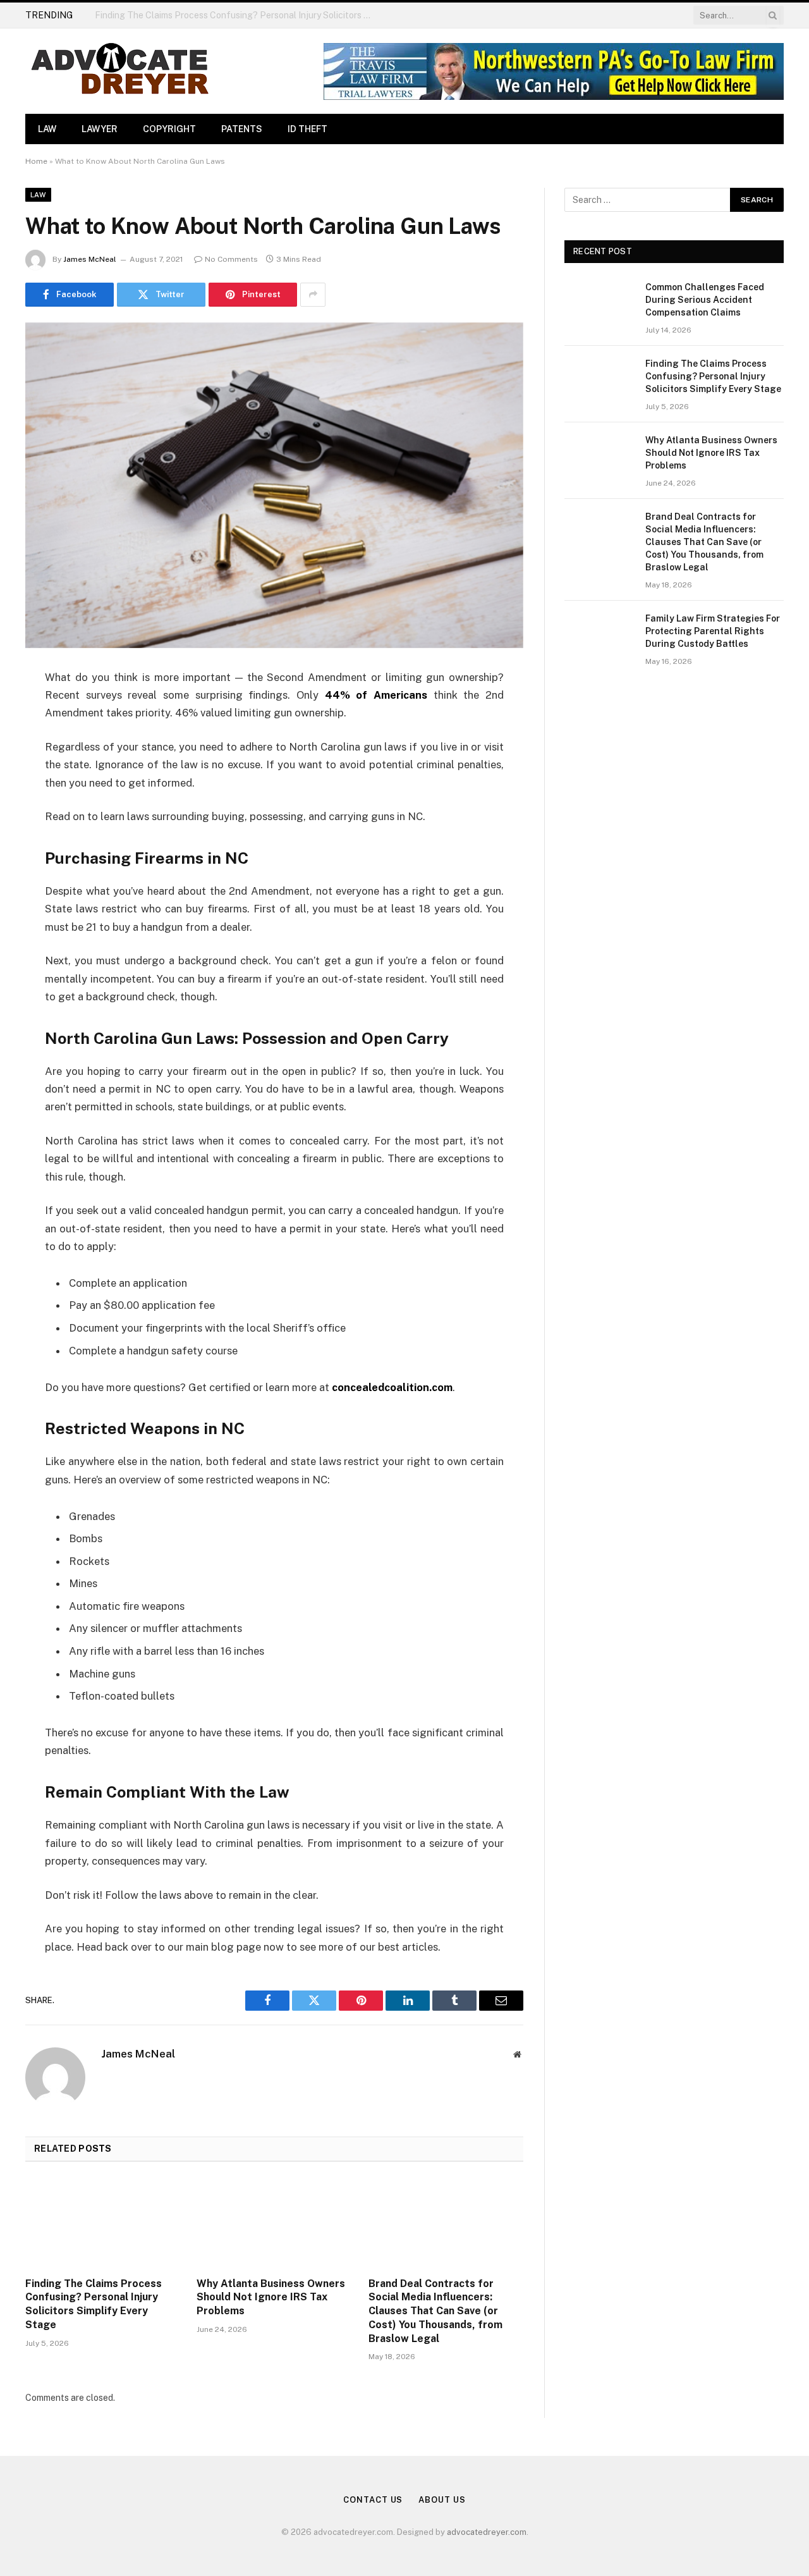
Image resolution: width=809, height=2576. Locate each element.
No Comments (231, 259)
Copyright (169, 129)
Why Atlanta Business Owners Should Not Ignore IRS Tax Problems (271, 2297)
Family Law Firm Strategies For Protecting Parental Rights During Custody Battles (713, 631)
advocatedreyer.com (487, 2532)
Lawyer (100, 129)
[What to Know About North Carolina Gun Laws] (274, 485)
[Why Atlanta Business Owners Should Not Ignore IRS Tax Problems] (274, 2223)
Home (36, 161)
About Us (442, 2500)
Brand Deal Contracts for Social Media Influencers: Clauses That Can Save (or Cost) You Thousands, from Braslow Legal (435, 2311)
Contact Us (373, 2500)
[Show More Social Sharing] (313, 295)
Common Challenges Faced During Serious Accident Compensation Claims (705, 300)
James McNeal (90, 259)
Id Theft (307, 129)
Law (47, 129)
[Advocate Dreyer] (120, 71)
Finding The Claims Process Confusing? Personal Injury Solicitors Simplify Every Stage (237, 15)
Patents (242, 129)
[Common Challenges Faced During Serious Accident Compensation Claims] (599, 304)
